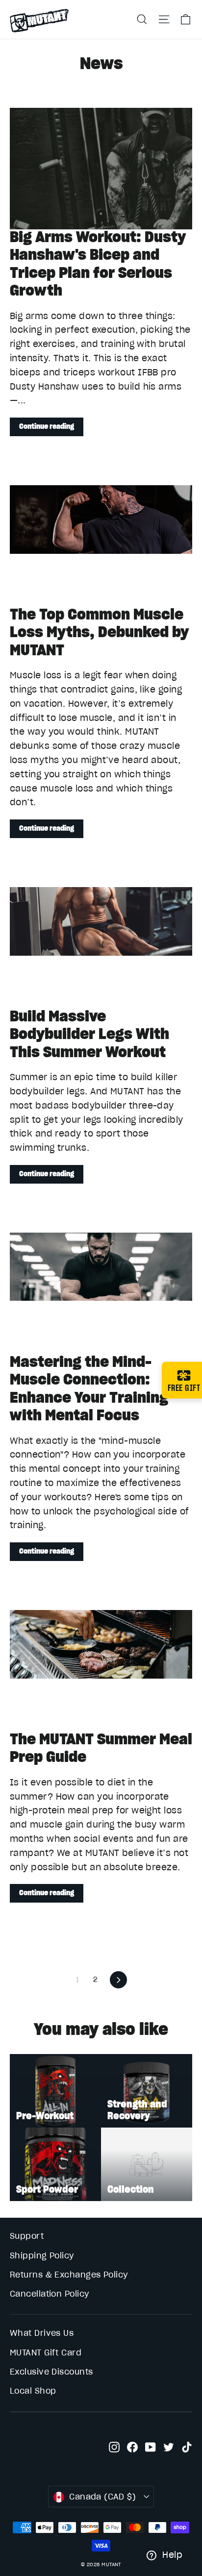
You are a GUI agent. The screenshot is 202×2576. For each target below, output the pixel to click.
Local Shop (33, 2391)
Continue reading (47, 426)
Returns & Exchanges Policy (69, 2275)
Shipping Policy (42, 2255)
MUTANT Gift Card (46, 2353)
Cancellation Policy (50, 2294)
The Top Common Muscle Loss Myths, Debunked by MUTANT (99, 632)
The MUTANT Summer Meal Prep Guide (101, 1748)
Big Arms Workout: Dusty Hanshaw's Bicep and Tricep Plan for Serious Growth (98, 263)
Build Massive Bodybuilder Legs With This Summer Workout (89, 1034)
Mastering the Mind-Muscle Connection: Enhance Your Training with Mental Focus (89, 1388)
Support (27, 2236)
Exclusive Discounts (51, 2372)
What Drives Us (42, 2333)
